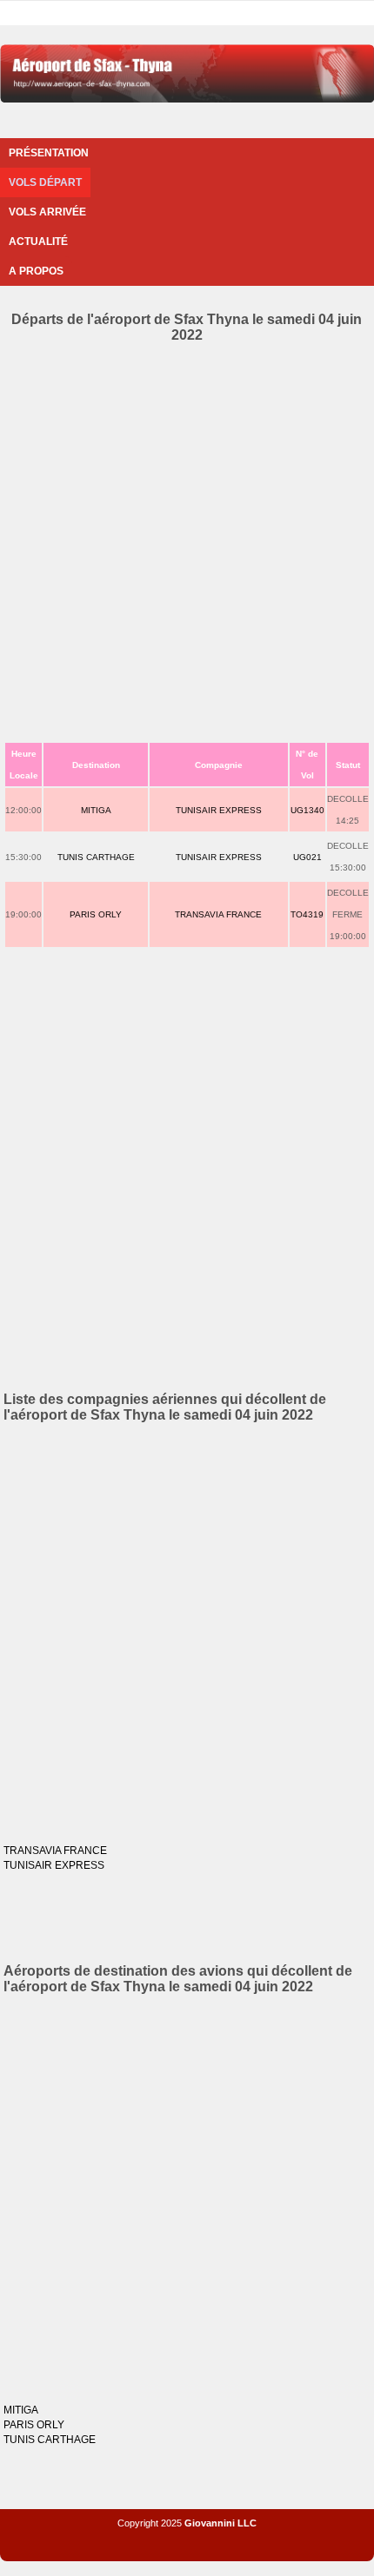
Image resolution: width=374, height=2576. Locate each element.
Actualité (38, 242)
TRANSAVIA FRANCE (218, 914)
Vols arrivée (47, 212)
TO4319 (307, 914)
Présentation (49, 153)
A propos (36, 271)
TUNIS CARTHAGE (96, 857)
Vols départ (45, 182)
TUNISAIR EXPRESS (219, 810)
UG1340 (307, 810)
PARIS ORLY (96, 914)
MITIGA (96, 810)
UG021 (307, 857)
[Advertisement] (187, 539)
